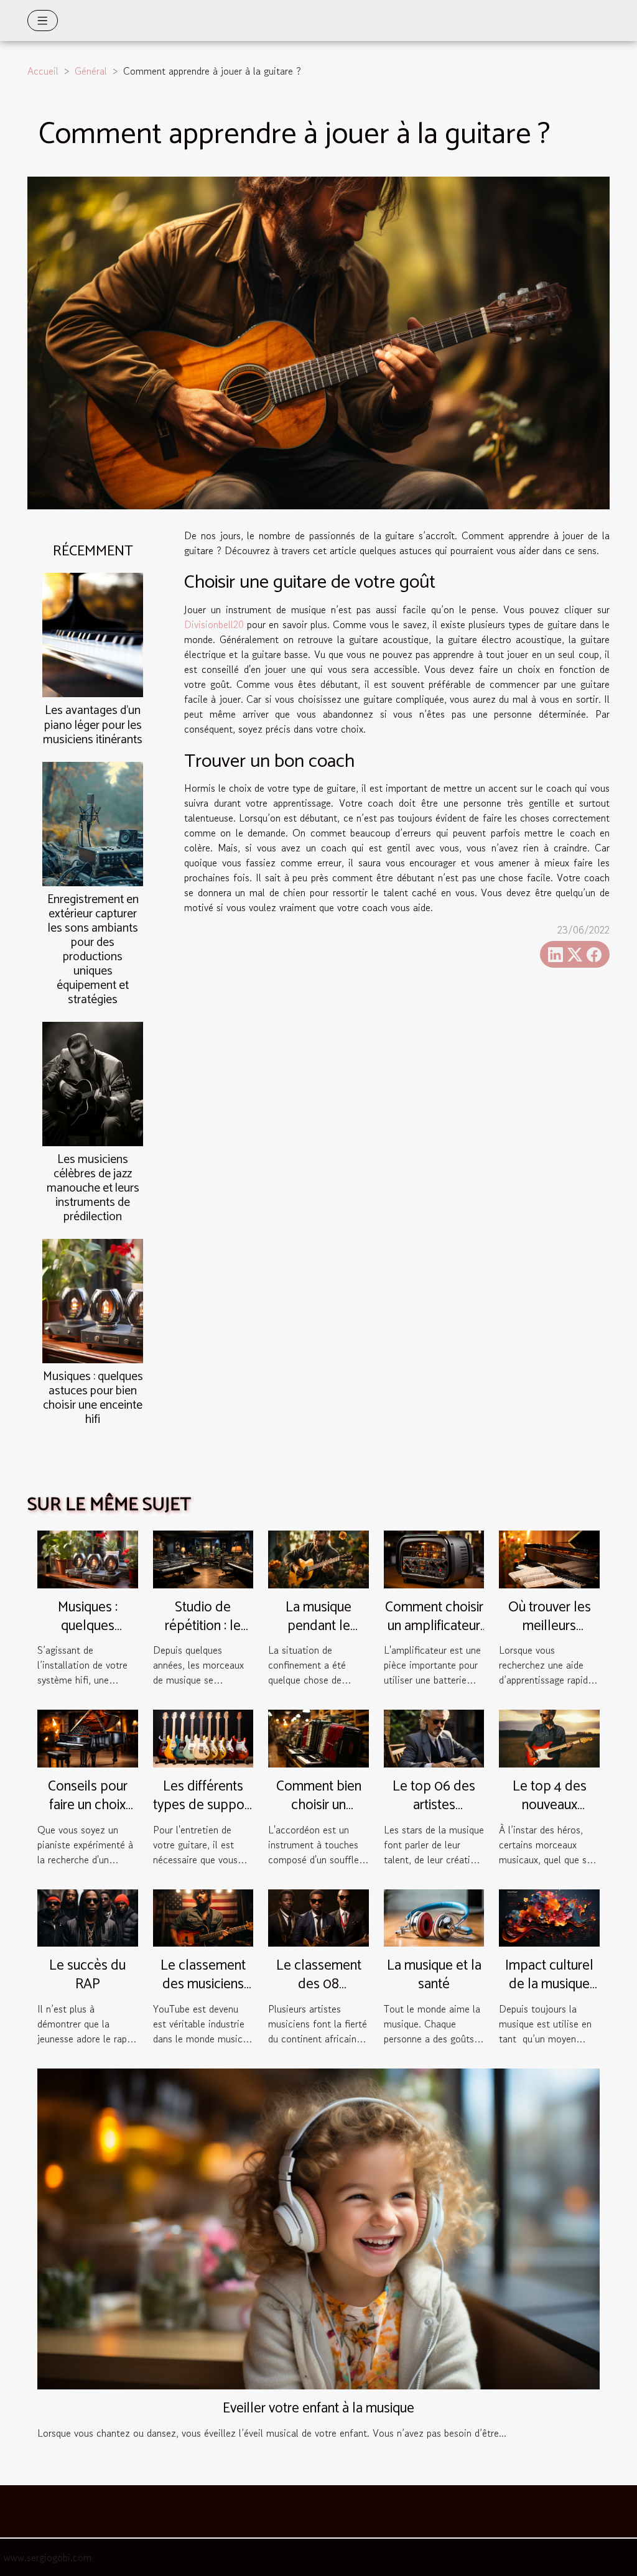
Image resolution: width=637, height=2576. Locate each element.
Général (91, 71)
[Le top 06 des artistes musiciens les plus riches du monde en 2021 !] (434, 1737)
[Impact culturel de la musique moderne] (549, 1916)
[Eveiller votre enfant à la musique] (318, 2227)
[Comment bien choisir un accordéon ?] (318, 1737)
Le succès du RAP (87, 1975)
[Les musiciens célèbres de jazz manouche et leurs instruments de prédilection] (93, 1082)
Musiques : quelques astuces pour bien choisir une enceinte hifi (93, 1398)
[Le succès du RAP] (88, 1916)
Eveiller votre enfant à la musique (318, 2408)
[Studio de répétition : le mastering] (203, 1558)
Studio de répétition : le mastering (203, 1626)
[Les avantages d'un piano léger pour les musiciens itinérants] (93, 634)
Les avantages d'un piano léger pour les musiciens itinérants (93, 725)
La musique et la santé (434, 1975)
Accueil (43, 71)
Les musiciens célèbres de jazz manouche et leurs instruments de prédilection (93, 1188)
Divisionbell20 (214, 624)
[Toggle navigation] (43, 21)
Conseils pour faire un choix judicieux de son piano (88, 1814)
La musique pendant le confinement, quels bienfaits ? (319, 1635)
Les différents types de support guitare (203, 1805)
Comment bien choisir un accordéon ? (319, 1805)
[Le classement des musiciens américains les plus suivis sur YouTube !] (203, 1916)
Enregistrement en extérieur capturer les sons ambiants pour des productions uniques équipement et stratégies (93, 950)
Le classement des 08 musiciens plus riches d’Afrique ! (319, 1994)
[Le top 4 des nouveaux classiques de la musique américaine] (549, 1737)
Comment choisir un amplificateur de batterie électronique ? (434, 1635)
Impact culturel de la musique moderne (549, 1984)
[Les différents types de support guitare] (203, 1737)
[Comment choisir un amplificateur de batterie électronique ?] (434, 1558)
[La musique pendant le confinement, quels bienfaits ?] (318, 1558)
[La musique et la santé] (434, 1916)
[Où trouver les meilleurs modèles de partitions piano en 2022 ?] (549, 1558)
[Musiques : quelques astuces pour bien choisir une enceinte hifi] (93, 1299)
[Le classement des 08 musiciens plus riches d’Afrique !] (318, 1916)
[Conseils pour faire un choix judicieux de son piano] (88, 1737)
